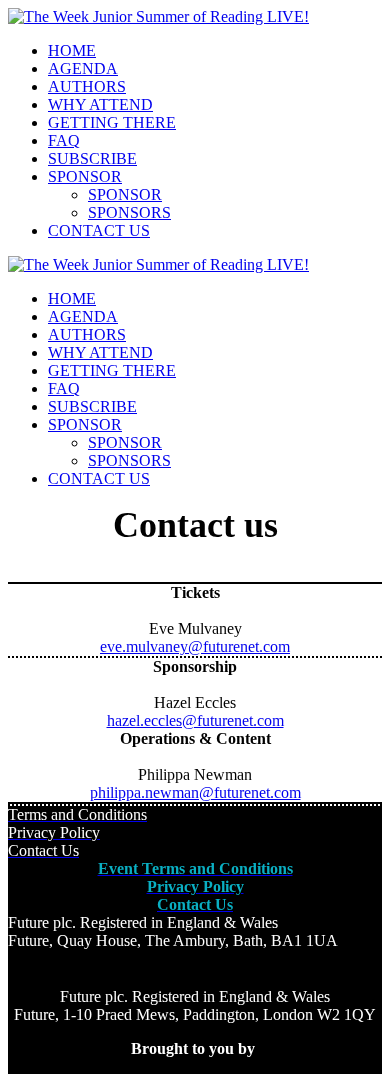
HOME (72, 50)
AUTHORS (87, 86)
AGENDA (83, 68)
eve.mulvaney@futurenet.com (195, 646)
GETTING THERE (112, 122)
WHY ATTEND (100, 104)
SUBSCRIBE (92, 158)
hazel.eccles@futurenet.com (195, 720)
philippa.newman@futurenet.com (195, 792)
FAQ (64, 140)
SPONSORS (129, 212)
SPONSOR (85, 176)
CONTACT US (99, 230)
